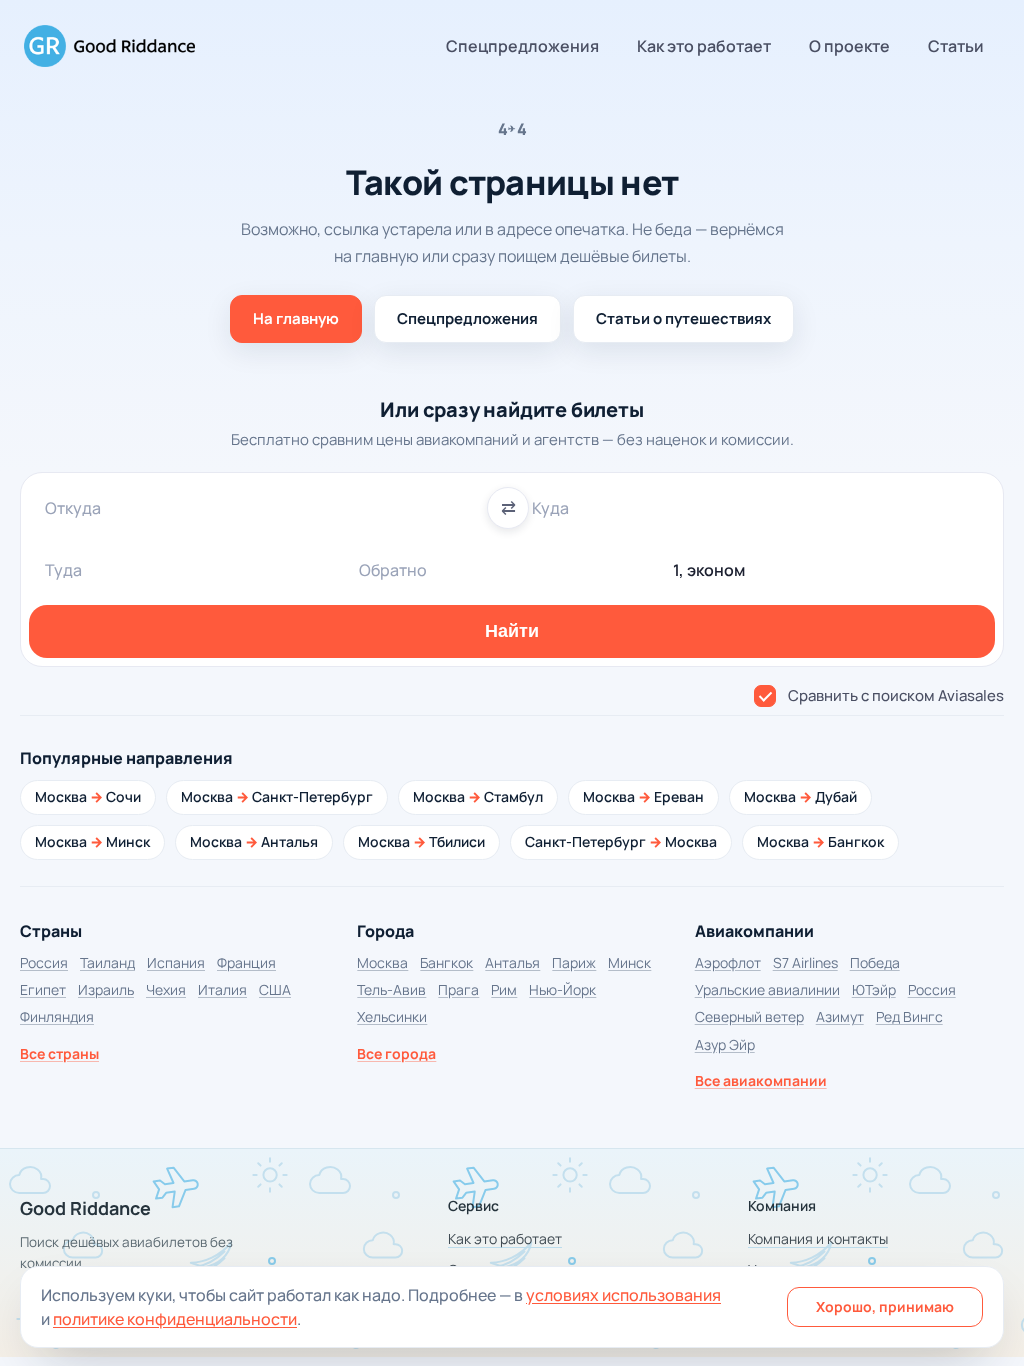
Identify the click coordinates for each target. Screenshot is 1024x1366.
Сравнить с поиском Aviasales (896, 695)
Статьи (956, 46)
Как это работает (704, 46)
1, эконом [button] (709, 570)
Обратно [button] (393, 570)
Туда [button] (63, 570)
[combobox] (268, 508)
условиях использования (623, 1295)
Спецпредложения (522, 46)
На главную (296, 318)
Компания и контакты (818, 1238)
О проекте (849, 46)
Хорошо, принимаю (885, 1306)
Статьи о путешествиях (683, 318)
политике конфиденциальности (175, 1319)
